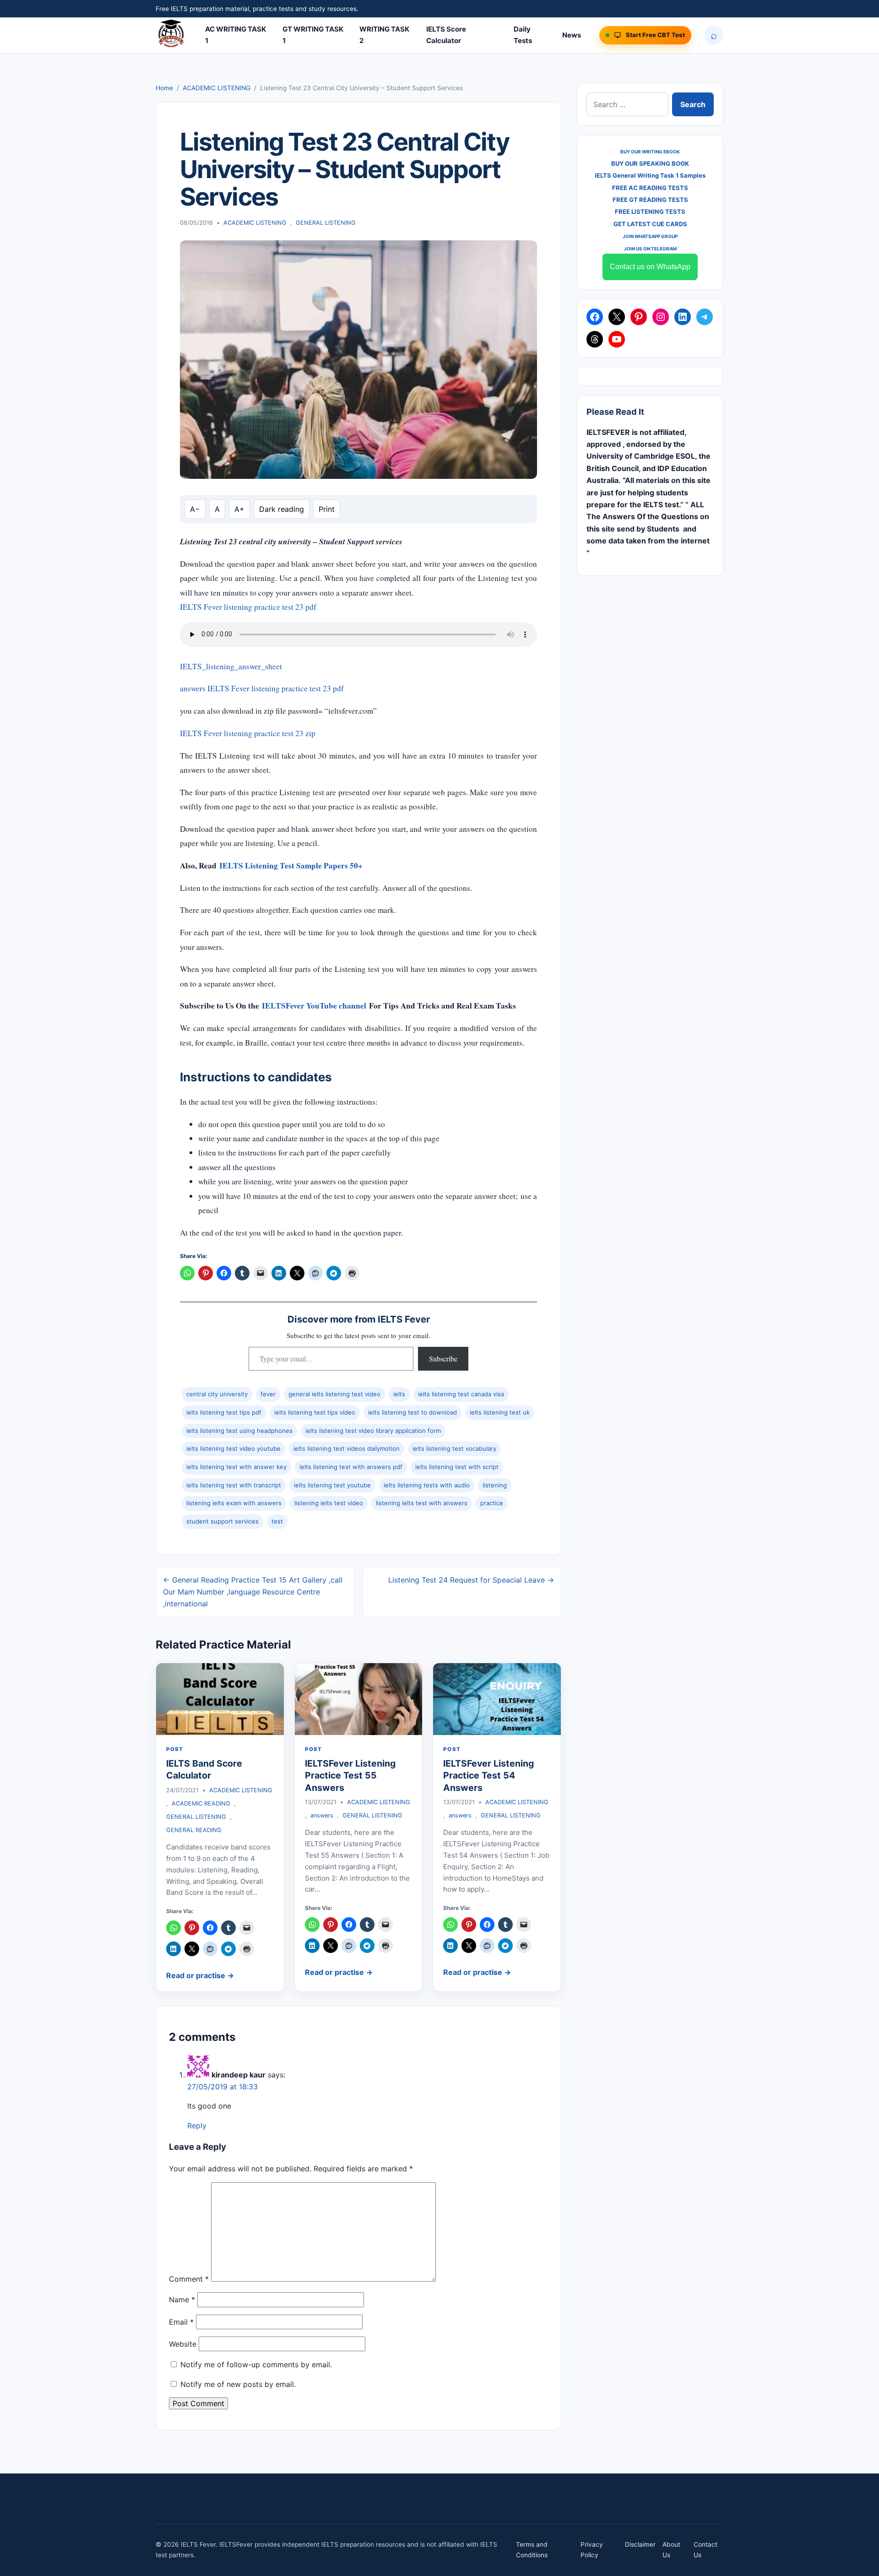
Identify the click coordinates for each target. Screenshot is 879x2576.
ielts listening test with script (457, 1467)
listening (495, 1485)
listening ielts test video (329, 1503)
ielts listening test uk (500, 1412)
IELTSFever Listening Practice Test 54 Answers (488, 1776)
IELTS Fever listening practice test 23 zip (248, 733)
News (572, 35)
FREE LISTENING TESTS (650, 212)
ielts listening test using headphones (239, 1431)
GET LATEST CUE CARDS (650, 224)
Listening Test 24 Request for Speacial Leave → (471, 1580)
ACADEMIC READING (201, 1803)
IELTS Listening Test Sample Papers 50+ (291, 865)
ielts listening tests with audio (427, 1485)
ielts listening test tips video (315, 1412)
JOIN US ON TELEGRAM (650, 249)
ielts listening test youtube (332, 1485)
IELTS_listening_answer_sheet (231, 666)
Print (327, 509)
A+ (239, 509)
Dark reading (282, 509)
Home (164, 88)
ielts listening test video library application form (373, 1431)
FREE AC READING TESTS (650, 188)
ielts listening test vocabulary (454, 1448)
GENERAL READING (194, 1830)
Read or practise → (200, 1975)
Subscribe (443, 1359)
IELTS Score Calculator (446, 35)
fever (268, 1394)
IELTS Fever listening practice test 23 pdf (248, 607)
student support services (222, 1521)
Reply (197, 2126)
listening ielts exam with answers (234, 1503)
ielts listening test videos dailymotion (347, 1448)
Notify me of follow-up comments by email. (256, 2364)
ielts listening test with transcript (234, 1485)
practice (492, 1503)
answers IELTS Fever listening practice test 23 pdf (262, 688)
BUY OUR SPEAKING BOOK (650, 163)
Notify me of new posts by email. (238, 2384)
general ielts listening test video (334, 1394)
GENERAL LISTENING (326, 223)
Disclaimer (640, 2544)
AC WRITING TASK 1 (236, 35)
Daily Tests (523, 35)
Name (182, 2299)
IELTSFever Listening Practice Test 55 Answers (350, 1776)
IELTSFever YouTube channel (314, 1006)
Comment (189, 2279)
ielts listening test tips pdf (224, 1412)
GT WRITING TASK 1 (313, 35)
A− (195, 509)
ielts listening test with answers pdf (351, 1467)
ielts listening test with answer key (236, 1467)
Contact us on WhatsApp (650, 267)
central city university (217, 1394)
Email (181, 2322)
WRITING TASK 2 (384, 35)
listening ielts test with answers (422, 1503)
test (277, 1521)
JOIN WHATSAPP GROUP (650, 236)
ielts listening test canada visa (461, 1394)
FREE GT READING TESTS (650, 200)
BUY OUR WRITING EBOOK (650, 152)
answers (322, 1815)
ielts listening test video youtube (233, 1448)
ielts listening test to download (412, 1412)
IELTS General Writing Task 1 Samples (650, 175)
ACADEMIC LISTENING (217, 88)
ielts (399, 1394)
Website (183, 2344)
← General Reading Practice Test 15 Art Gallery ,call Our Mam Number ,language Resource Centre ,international (253, 1592)
